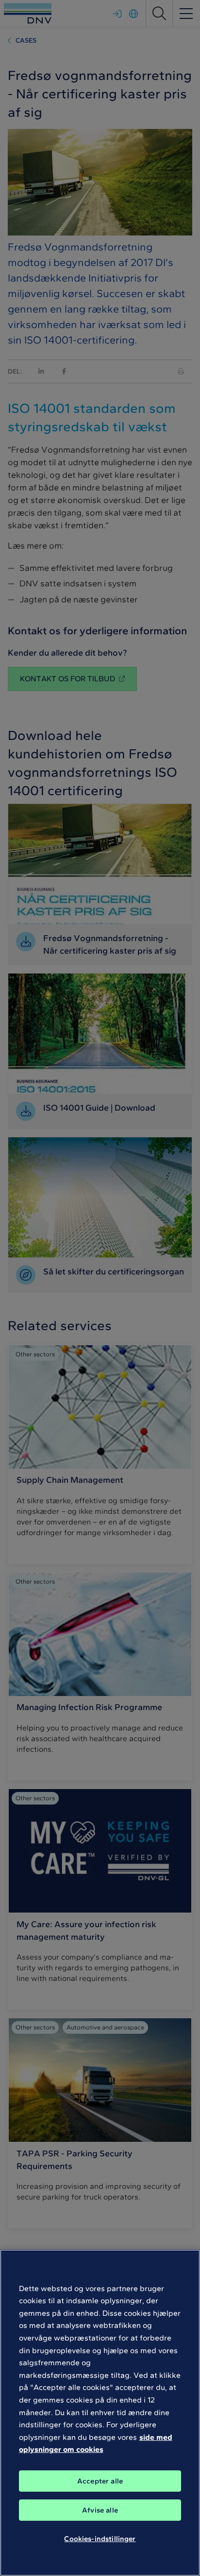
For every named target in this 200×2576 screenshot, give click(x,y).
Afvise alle (100, 2510)
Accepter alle (100, 2481)
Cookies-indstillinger (100, 2539)
